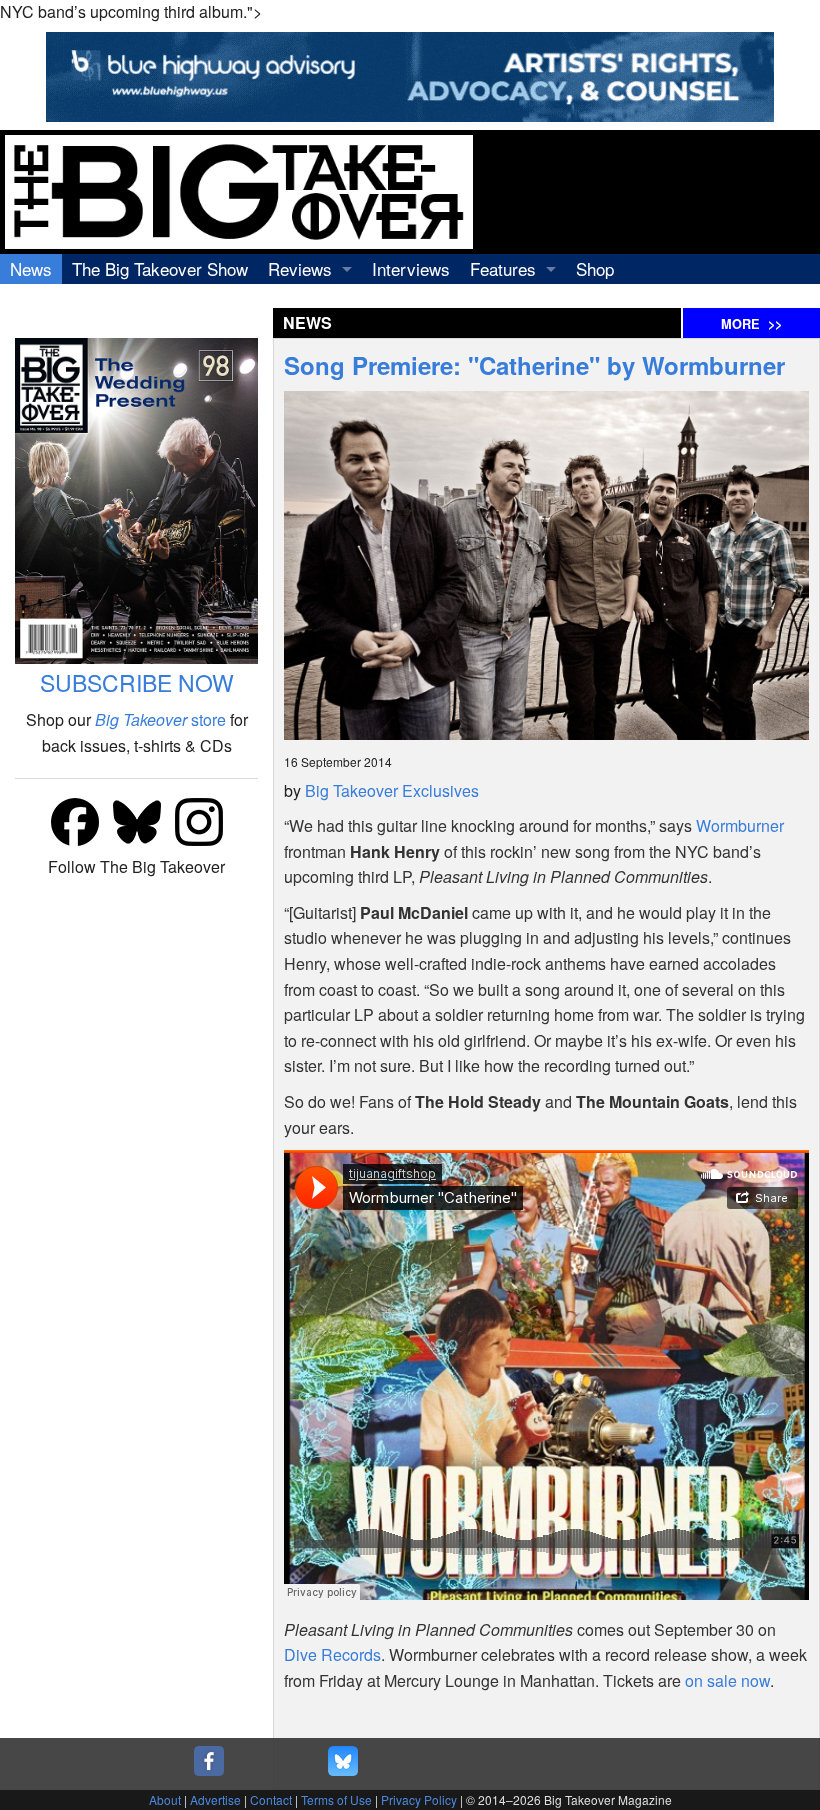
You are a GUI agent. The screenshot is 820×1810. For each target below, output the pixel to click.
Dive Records (332, 1654)
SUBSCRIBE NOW (137, 682)
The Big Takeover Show (160, 268)
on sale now (727, 1680)
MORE (751, 324)
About (165, 1799)
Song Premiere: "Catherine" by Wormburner (534, 365)
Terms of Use (336, 1799)
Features (503, 268)
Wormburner (740, 825)
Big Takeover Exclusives (392, 790)
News (31, 268)
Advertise (215, 1799)
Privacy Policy (419, 1799)
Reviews (300, 268)
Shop (595, 268)
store (160, 719)
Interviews (411, 268)
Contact (271, 1799)
